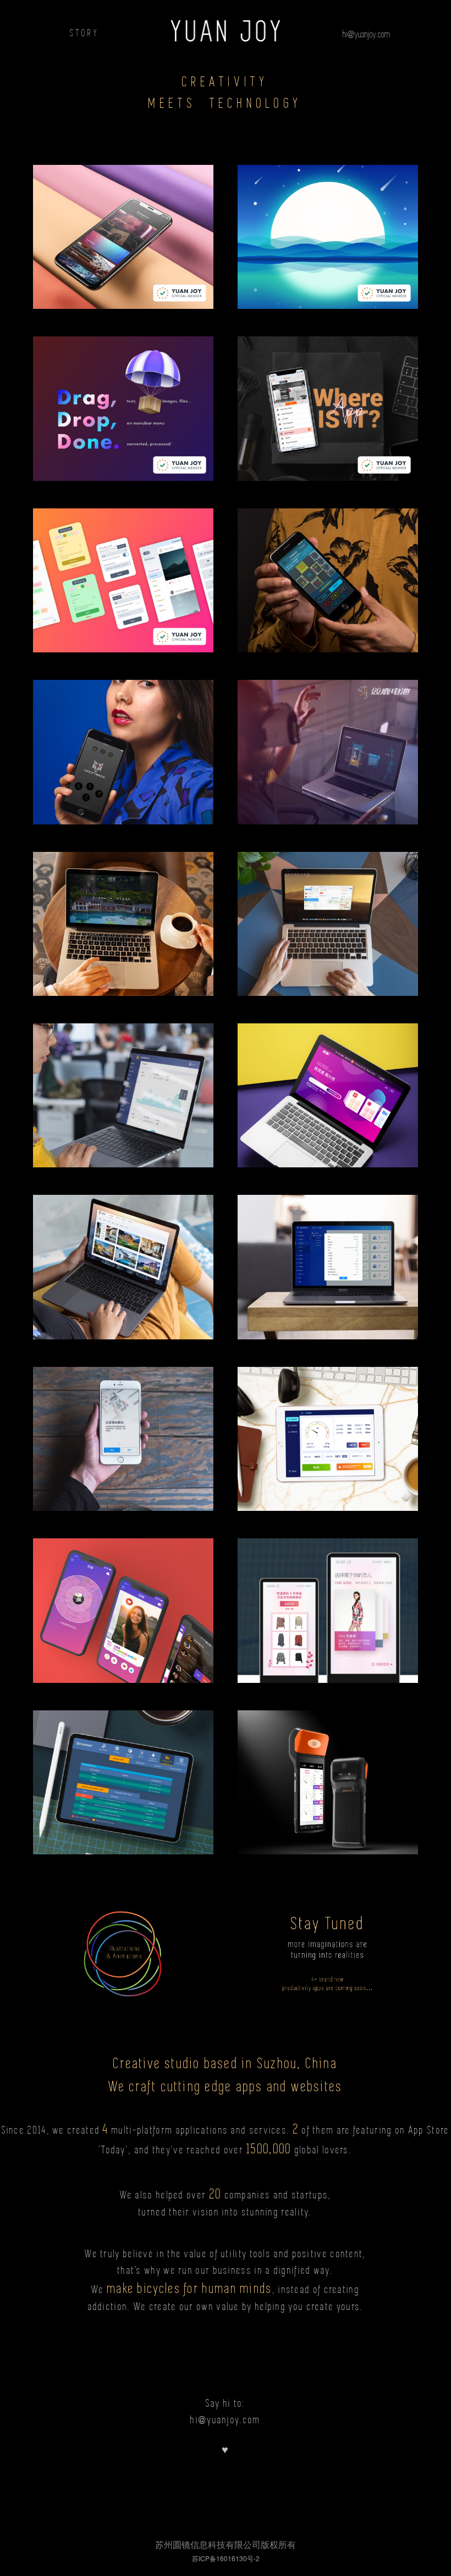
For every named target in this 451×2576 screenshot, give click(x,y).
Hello (123, 1600)
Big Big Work (328, 1085)
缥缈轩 (123, 914)
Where (328, 382)
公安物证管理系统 (328, 1257)
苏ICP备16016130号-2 (226, 2558)
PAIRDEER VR (328, 734)
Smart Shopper (328, 1600)
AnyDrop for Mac (123, 398)
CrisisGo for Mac (328, 905)
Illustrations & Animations (123, 1944)
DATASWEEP (123, 1772)
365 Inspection (328, 1772)
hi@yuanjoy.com (367, 34)
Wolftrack (123, 742)
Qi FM (328, 227)
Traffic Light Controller (123, 1085)
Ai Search (123, 570)
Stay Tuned (328, 1935)
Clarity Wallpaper (123, 211)
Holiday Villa (123, 1257)
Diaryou (123, 1429)
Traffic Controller (328, 570)
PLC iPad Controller (328, 1429)
